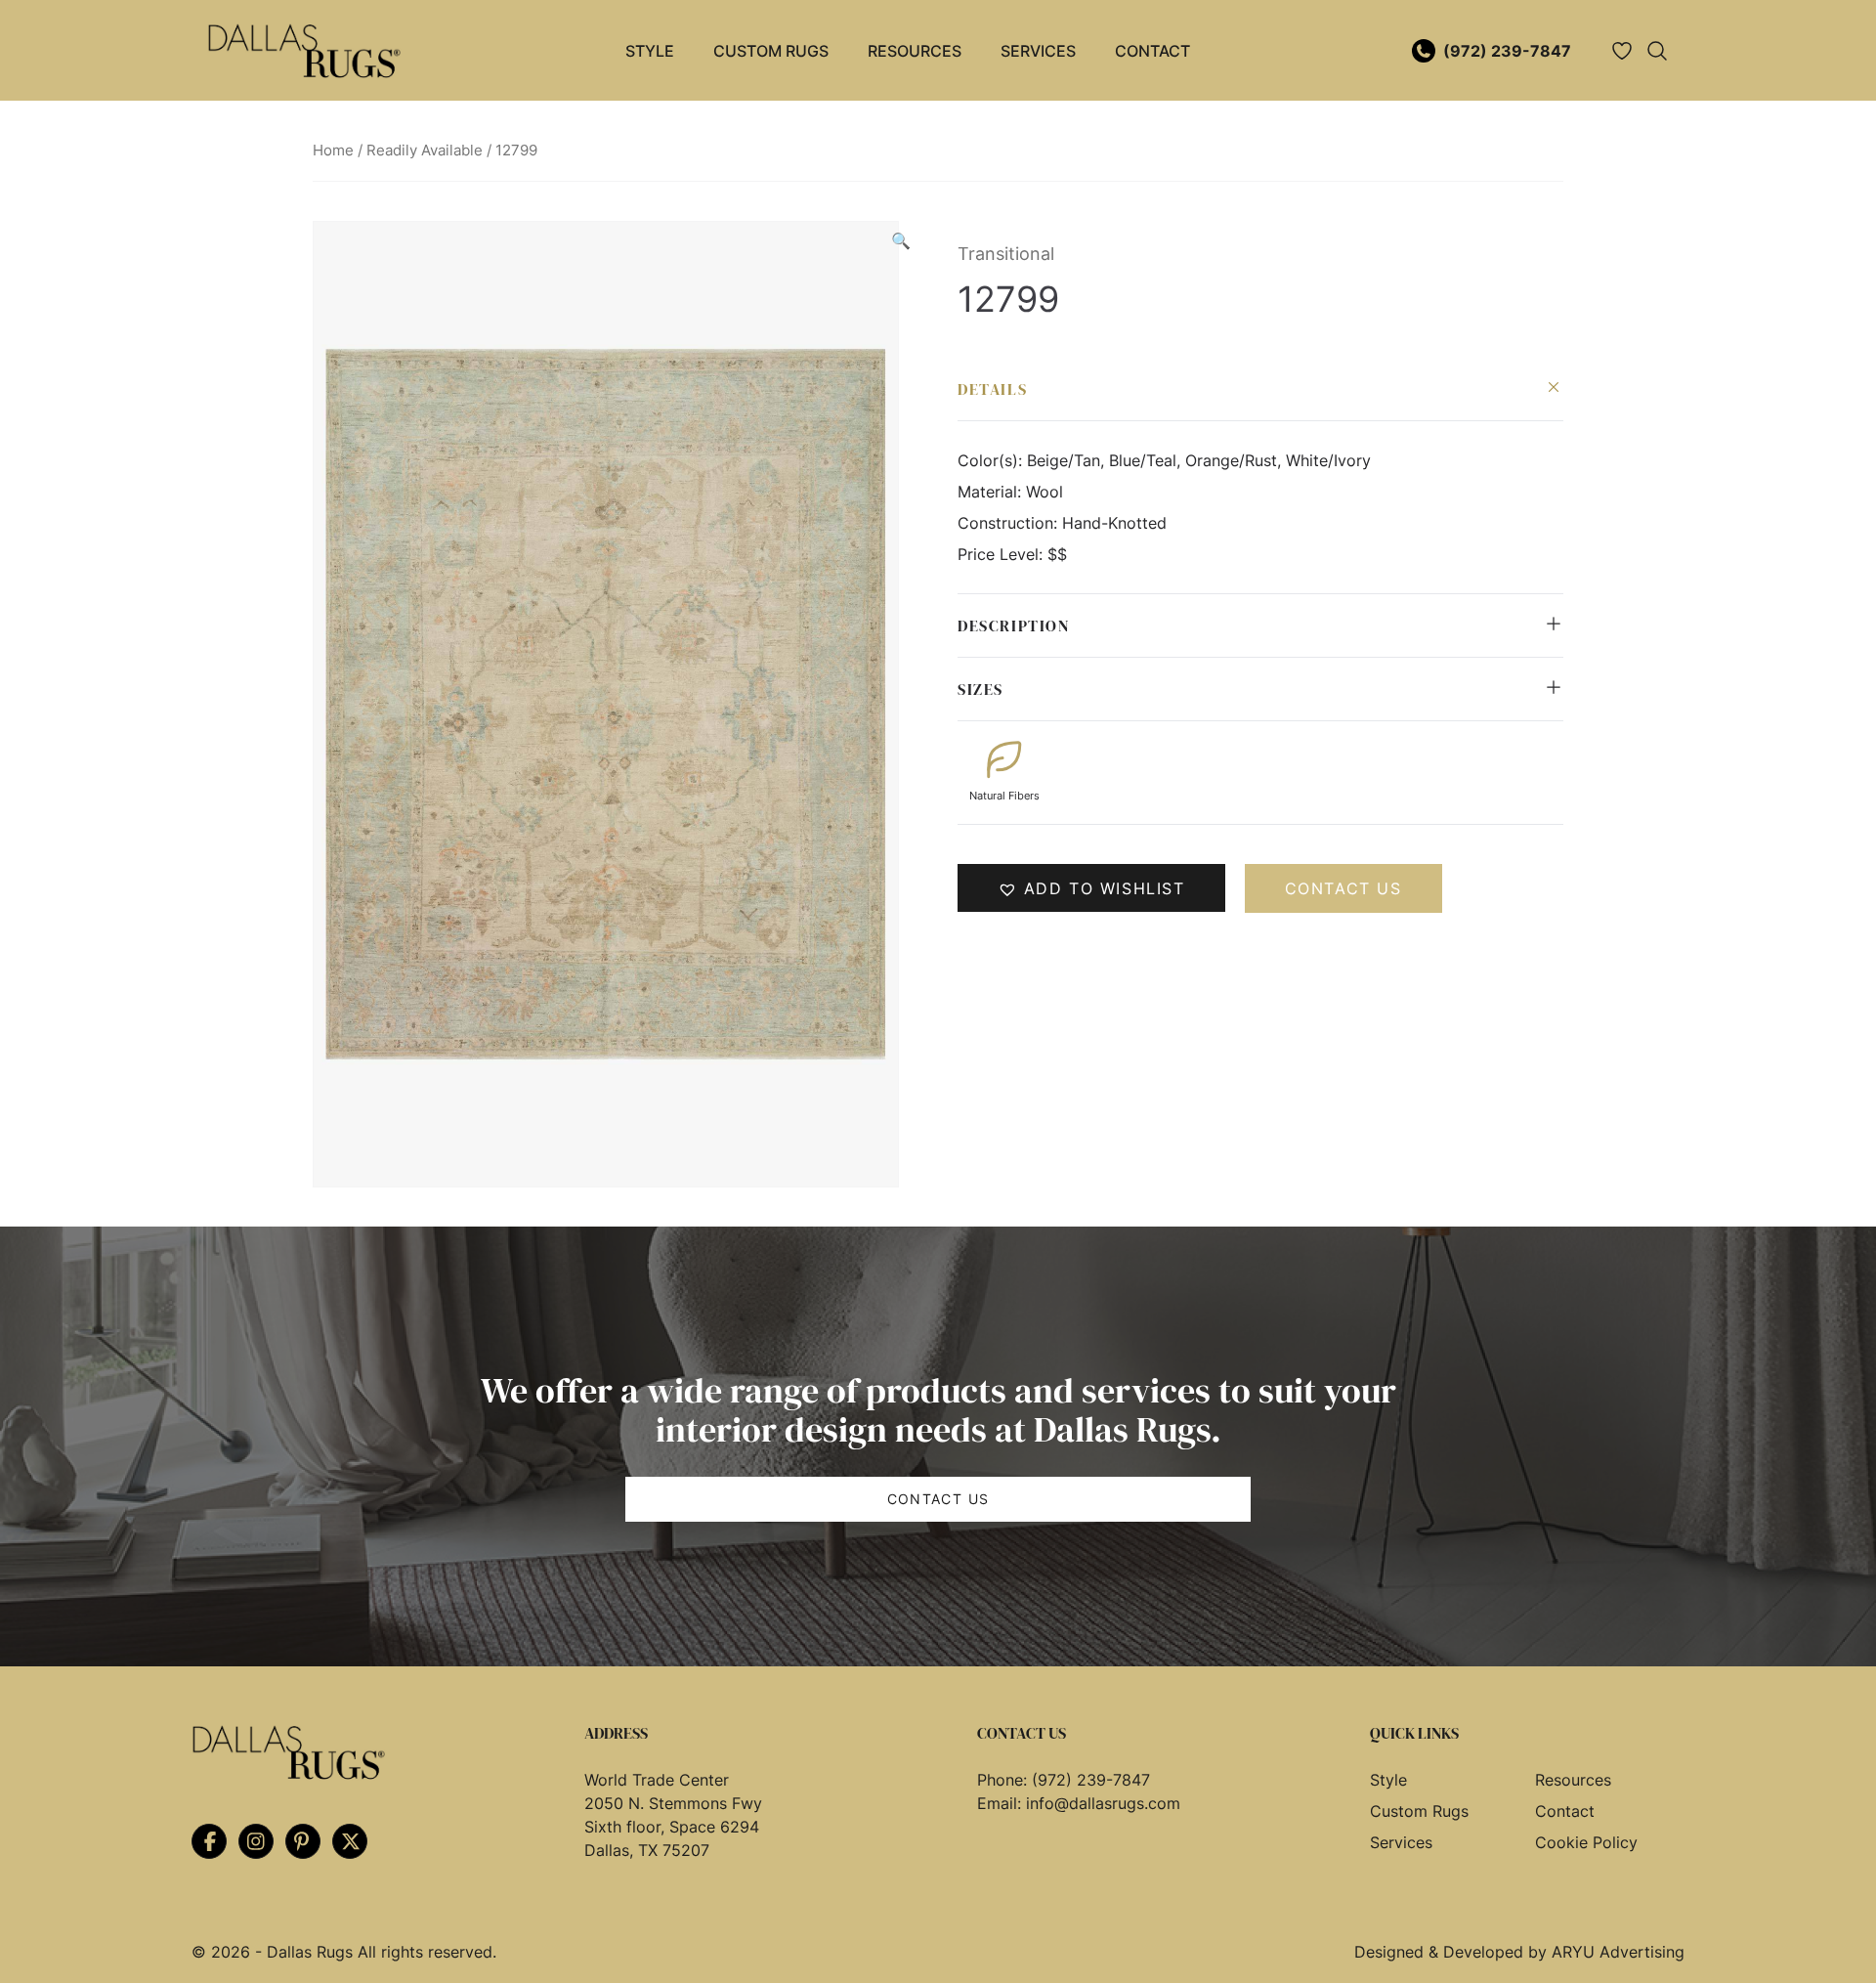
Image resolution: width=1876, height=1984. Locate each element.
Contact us (1343, 888)
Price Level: (1002, 554)
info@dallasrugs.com (1103, 1803)
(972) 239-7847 (1507, 51)
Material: (992, 492)
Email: (1002, 1803)
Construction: (1010, 523)
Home (333, 151)
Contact (1152, 51)
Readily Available (425, 151)
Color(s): (992, 460)
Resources (915, 51)
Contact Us (938, 1499)
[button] (901, 240)
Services (1038, 51)
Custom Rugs (771, 51)
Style (650, 51)
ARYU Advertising (1618, 1952)
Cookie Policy (1586, 1842)
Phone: (1004, 1780)
